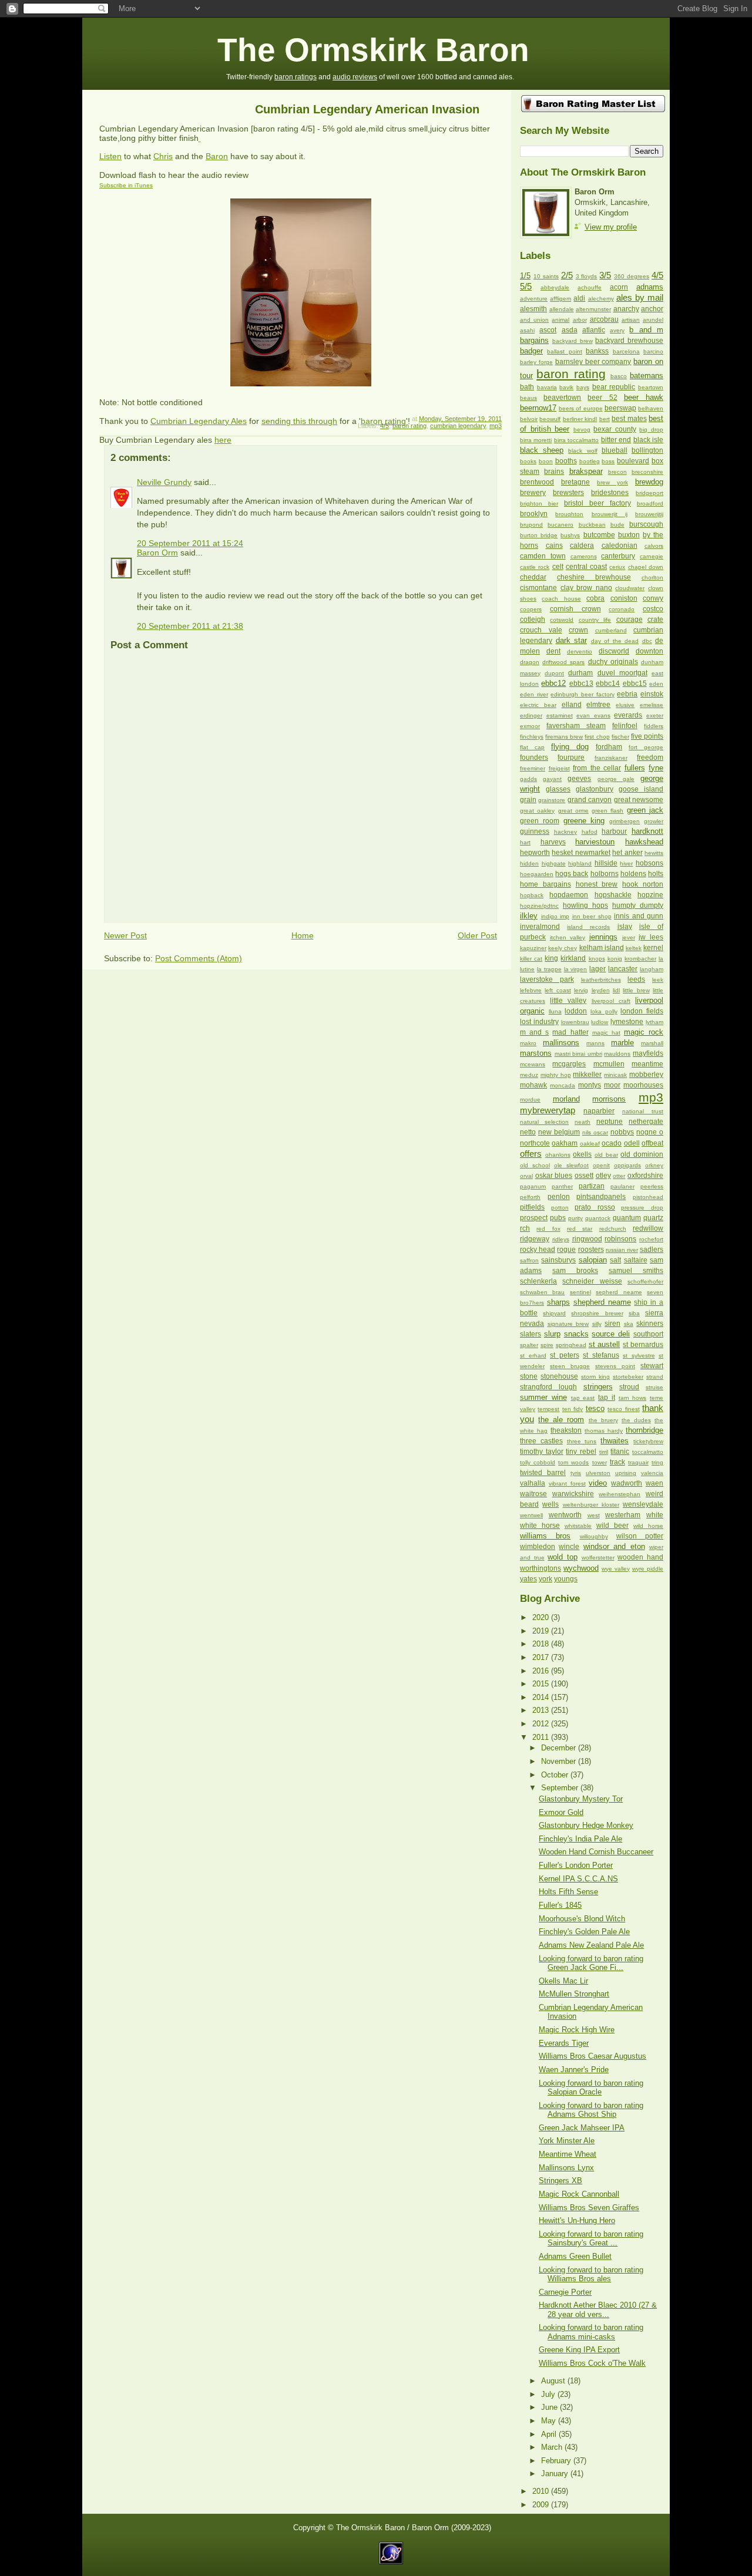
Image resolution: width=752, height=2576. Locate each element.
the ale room (561, 1420)
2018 (542, 1644)
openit (601, 1165)
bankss (597, 351)
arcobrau (604, 319)
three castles (541, 1441)
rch (525, 1228)
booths (566, 461)
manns (595, 1043)
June (550, 2407)
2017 (542, 1657)
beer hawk (644, 397)
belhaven (651, 408)
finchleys (532, 737)
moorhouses (643, 1085)
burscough (646, 524)
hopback (532, 895)
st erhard (533, 1356)
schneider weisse (592, 1281)
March (553, 2447)
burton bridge (539, 535)
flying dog (570, 747)
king (551, 958)
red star (580, 1229)
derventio (580, 651)
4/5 (385, 426)
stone (529, 1376)
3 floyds (587, 276)
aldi (579, 298)
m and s (534, 1032)
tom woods (573, 1462)
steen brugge (570, 1366)
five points (647, 736)
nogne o (650, 1132)
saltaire (636, 1260)
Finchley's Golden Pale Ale (584, 1932)
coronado (622, 609)
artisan (631, 320)
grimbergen (625, 821)
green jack (645, 810)
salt (615, 1260)
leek (658, 980)
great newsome (639, 800)
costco (653, 609)
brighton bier (539, 504)
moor (612, 1085)
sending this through (299, 421)
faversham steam (576, 726)
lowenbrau (575, 1022)
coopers (531, 609)
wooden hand (640, 1557)
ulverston (598, 1473)
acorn (619, 287)
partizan (592, 1186)
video (598, 1483)
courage (630, 619)
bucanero (560, 525)
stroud (629, 1387)
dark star (572, 640)
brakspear (586, 471)
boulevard (633, 461)
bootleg (590, 461)
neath (583, 1122)
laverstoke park (547, 979)
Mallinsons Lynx (566, 2168)
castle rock (535, 567)
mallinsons (561, 1043)
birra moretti (536, 440)
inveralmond (540, 927)
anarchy (626, 309)
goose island (641, 789)
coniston (624, 598)
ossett (584, 1176)
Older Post (477, 935)
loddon (576, 1011)
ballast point (564, 351)
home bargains (545, 884)
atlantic (594, 330)
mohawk (533, 1085)
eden (656, 684)
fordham (609, 747)
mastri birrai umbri (578, 1054)
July (549, 2394)
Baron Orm (157, 553)
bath (527, 387)
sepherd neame (619, 1292)
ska (629, 1324)
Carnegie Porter (565, 2292)
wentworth (565, 1515)
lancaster (623, 969)
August (554, 2381)
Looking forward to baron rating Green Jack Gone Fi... (591, 1963)
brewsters (568, 493)
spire (547, 1345)
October (556, 1775)
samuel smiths (636, 1271)
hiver (626, 863)
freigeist (559, 768)
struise (654, 1387)
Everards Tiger (564, 2043)
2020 (542, 1617)
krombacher (640, 959)
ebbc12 (553, 683)
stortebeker (628, 1377)
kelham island (602, 948)
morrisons (609, 1099)
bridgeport (649, 493)
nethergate (646, 1122)
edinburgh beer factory (582, 694)
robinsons (620, 1239)
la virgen (576, 969)
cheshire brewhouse (594, 577)
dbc (647, 641)
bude (617, 525)
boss (608, 461)
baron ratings (296, 77)
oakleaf (590, 1144)
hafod (590, 832)
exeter (655, 715)
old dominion (642, 1154)
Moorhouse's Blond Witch (582, 1919)
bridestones (610, 493)
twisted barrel (543, 1473)
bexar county (615, 429)
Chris (163, 156)
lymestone (627, 1022)
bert (605, 419)
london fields (642, 1011)
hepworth (535, 853)
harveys (553, 842)
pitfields (532, 1207)
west (594, 1515)
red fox (548, 1229)
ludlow (600, 1022)
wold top (563, 1557)
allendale (562, 309)
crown (578, 630)
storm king (595, 1377)
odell (632, 1143)
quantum (627, 1218)
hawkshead (644, 842)
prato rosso (595, 1207)
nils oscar (595, 1132)
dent (553, 651)
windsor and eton (614, 1546)
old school (535, 1165)
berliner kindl (580, 419)
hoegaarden (537, 874)
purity (575, 1218)
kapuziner (533, 948)
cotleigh (533, 619)
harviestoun (595, 842)
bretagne (575, 482)
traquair (638, 1462)
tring (657, 1462)
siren (612, 1324)
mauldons (617, 1054)
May (550, 2421)
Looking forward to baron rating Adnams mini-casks (591, 2332)
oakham (565, 1143)
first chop (597, 737)
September (561, 1788)
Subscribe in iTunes (126, 185)
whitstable (578, 1526)
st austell (605, 1344)
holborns (605, 874)
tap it (607, 1398)
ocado (612, 1143)
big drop (651, 430)
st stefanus (601, 1355)
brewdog (649, 482)
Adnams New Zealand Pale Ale (591, 1945)
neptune (610, 1122)
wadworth (627, 1483)
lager (597, 969)
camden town (543, 556)
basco (619, 376)
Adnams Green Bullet (575, 2256)
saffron (529, 1260)
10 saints (546, 276)
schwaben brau (542, 1292)
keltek (634, 948)
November (560, 1761)
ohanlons (558, 1155)
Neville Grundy (164, 482)
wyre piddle (648, 1569)
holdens (633, 874)
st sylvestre (639, 1356)
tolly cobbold (538, 1462)
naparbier (599, 1111)
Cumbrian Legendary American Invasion (367, 109)
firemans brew (564, 737)
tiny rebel (581, 1452)
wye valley (616, 1569)
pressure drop (642, 1208)
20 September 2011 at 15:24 (190, 543)
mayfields (648, 1053)
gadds (528, 779)
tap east (583, 1398)
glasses (558, 789)
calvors (654, 546)
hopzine (650, 895)
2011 (542, 1737)
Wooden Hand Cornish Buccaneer (596, 1852)
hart (525, 842)
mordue (530, 1100)
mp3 (496, 426)
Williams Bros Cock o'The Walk (592, 2363)
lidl (616, 990)
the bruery (603, 1420)
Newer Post (125, 935)
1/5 (525, 276)
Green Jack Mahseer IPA (582, 2128)
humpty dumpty (638, 905)
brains (554, 472)
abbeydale (555, 287)
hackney (565, 832)
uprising (626, 1473)
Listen (110, 156)
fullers (635, 768)
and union (534, 320)
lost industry (539, 1022)
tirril (604, 1452)
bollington (647, 450)
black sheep (542, 450)
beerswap (620, 408)
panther (562, 1186)
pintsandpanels (601, 1197)
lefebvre (531, 990)
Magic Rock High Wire (577, 2030)
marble (622, 1043)
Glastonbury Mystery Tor (581, 1799)
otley (603, 1176)
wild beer (612, 1526)
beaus (528, 398)
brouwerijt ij (610, 514)
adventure (534, 299)
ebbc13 (581, 683)
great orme (573, 811)
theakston (566, 1430)
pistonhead (648, 1197)
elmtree (598, 705)
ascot (548, 330)
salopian (593, 1260)
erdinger (531, 715)
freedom (650, 757)
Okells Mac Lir (563, 1981)
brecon (617, 472)
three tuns (582, 1441)
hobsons (649, 863)
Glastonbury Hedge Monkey (586, 1825)
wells (550, 1504)
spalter (529, 1345)
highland (580, 863)
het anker (627, 853)
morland (566, 1099)
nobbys (622, 1132)
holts (656, 874)
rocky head (538, 1250)
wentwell (531, 1515)
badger (531, 351)
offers (531, 1154)
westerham (623, 1515)
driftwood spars (563, 662)
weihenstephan (620, 1494)
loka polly (604, 1011)
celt (558, 567)
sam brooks (575, 1271)
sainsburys (558, 1260)
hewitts (654, 853)
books (528, 461)
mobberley (646, 1075)
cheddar (533, 577)
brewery (533, 493)
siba (634, 1313)
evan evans (593, 715)
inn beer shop (592, 916)
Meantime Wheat (568, 2154)
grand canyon (590, 800)
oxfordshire (645, 1176)
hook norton (643, 884)
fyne (656, 768)
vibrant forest (567, 1484)
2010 (542, 2491)
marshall (652, 1043)
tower (600, 1462)
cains (554, 545)
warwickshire (573, 1494)
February (557, 2461)
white (655, 1515)
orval (526, 1176)
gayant (552, 779)
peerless (652, 1186)
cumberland (611, 630)
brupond (531, 525)
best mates (629, 419)
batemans (647, 376)
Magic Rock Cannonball (579, 2194)
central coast (586, 567)
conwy (653, 598)
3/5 (605, 275)
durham (580, 673)
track (617, 1462)
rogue (566, 1250)
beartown (651, 387)
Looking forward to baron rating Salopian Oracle (591, 2087)
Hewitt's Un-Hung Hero (577, 2220)
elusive (625, 705)
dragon (530, 662)
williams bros (545, 1536)
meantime (647, 1064)
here (223, 440)
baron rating (383, 421)
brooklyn (534, 514)
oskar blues (554, 1176)
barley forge (536, 362)
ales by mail (640, 297)
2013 (542, 1710)
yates (528, 1579)
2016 (542, 1671)
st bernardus (643, 1345)
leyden (601, 990)
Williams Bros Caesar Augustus (592, 2056)
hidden (529, 863)
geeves (579, 779)
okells (582, 1154)
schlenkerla (538, 1281)
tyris (576, 1473)
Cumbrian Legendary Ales (199, 421)
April (550, 2434)
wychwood (581, 1568)
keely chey (563, 948)
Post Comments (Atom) (199, 958)
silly (597, 1324)
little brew (636, 990)
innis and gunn (639, 916)
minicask (615, 1075)
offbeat (652, 1143)
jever (629, 937)
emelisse (652, 705)
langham (652, 969)
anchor (652, 309)
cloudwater (630, 588)
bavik (566, 387)
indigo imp (555, 916)
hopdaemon (569, 895)
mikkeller (587, 1075)
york (545, 1579)
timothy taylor (542, 1452)
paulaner (622, 1186)
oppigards (627, 1165)
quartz (653, 1218)
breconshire (647, 472)
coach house (561, 599)
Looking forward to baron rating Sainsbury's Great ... (591, 2238)
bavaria (547, 387)
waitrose (533, 1494)
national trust (643, 1111)
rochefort (651, 1239)
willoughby (594, 1536)
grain (528, 800)
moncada (563, 1085)
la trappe (549, 969)
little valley (568, 1001)
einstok (652, 694)
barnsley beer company (593, 362)
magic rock (644, 1032)
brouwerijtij (649, 514)
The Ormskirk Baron (373, 50)
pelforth (530, 1197)
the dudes (636, 1420)
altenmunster (593, 309)
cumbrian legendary (458, 426)
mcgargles (569, 1064)
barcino (653, 351)
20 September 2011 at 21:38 (190, 626)
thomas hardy (604, 1431)
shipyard (554, 1313)
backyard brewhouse (629, 341)
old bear (606, 1155)
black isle (648, 440)
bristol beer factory (597, 503)
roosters (591, 1250)
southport (648, 1334)
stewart (652, 1366)
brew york (612, 482)
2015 (542, 1684)
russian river (622, 1250)
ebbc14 (608, 683)
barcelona (626, 351)
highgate (554, 863)
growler (654, 821)
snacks (576, 1334)
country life (595, 620)
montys (590, 1085)
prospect (534, 1218)
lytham (654, 1022)
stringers (598, 1387)
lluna (555, 1011)
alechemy (601, 299)
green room (540, 821)
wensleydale (643, 1504)
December (560, 1748)
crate (655, 619)
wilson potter (640, 1536)
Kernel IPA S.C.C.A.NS (578, 1879)
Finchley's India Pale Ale (580, 1839)
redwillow (648, 1228)
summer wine (543, 1397)
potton (560, 1208)
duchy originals (613, 662)
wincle (569, 1547)
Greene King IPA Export (579, 2350)
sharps (558, 1302)
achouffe (590, 287)
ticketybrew (648, 1441)
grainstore (552, 800)
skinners (650, 1324)
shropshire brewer (597, 1313)
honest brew (597, 884)
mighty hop (556, 1075)
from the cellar (597, 768)
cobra (595, 598)
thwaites (615, 1441)
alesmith (533, 309)
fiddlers (654, 726)
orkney (654, 1165)
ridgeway (535, 1239)
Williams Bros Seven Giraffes (589, 2208)
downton (649, 651)
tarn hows (633, 1398)
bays (583, 387)
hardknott (647, 831)
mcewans (533, 1064)
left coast (558, 990)
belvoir (529, 419)
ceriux (617, 567)
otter (619, 1176)
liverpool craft (611, 1001)
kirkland (573, 958)
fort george (646, 747)
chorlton (652, 578)
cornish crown (575, 609)
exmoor (530, 726)
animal (560, 320)
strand (655, 1377)
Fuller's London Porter (576, 1865)
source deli (611, 1334)
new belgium (559, 1132)
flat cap (532, 747)
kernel (653, 948)
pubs (558, 1218)
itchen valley (568, 937)
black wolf (583, 451)
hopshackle (613, 895)
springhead (571, 1345)
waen (654, 1483)
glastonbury (595, 789)
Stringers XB (560, 2181)
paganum (533, 1186)
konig (615, 959)
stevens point (615, 1366)
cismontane (538, 588)
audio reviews (355, 77)
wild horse (648, 1526)
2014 (542, 1697)
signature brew (568, 1324)
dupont (554, 673)
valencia (652, 1473)
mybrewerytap (548, 1110)
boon (546, 461)
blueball (615, 450)
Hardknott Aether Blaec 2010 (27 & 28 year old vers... (598, 2309)
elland (572, 705)
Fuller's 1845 (560, 1905)
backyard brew (573, 341)
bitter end (616, 440)
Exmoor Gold (561, 1812)
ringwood (587, 1239)
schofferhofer (645, 1282)
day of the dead (615, 641)
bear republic (614, 387)
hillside (606, 863)
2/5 (567, 275)
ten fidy (573, 1409)
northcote (535, 1143)
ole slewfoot (571, 1165)
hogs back (572, 874)
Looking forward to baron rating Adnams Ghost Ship (591, 2110)
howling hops (585, 905)
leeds (636, 979)
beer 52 (602, 398)
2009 (542, 2505)
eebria (627, 694)
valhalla (533, 1483)
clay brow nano (586, 588)
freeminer (533, 768)
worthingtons (540, 1568)
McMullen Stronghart (574, 1994)
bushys (570, 535)
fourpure (571, 757)
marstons (536, 1053)
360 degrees (632, 276)
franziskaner (611, 758)
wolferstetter (598, 1558)
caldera (582, 545)
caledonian (620, 545)
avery (617, 330)
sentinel (580, 1292)
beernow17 (538, 408)
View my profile (611, 227)
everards (628, 715)
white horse (540, 1526)
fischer (620, 737)
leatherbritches (601, 980)
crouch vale (541, 630)
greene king (584, 821)
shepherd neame (602, 1302)
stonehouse (559, 1376)
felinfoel (625, 726)
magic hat (606, 1033)
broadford (650, 504)
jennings (603, 937)
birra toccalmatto (576, 440)
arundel (653, 320)
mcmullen (609, 1064)
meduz (529, 1075)
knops (597, 959)
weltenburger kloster (591, 1505)
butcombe (599, 535)
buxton (629, 535)
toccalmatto (648, 1452)
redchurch (613, 1229)
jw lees (651, 937)
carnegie (652, 556)
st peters (565, 1355)
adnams (650, 287)
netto (528, 1132)
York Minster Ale (567, 2141)
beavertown (562, 398)
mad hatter (570, 1032)
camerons (584, 556)
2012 (542, 1724)
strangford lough (548, 1387)
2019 (542, 1631)
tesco (595, 1408)
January (556, 2474)
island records (588, 927)
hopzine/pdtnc (539, 906)
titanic (620, 1452)
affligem (560, 299)
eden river (534, 694)
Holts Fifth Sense (568, 1892)
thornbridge (644, 1430)
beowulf (550, 419)
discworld (614, 651)
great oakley (537, 811)
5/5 (526, 286)
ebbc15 (635, 683)
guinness (535, 831)
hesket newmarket (581, 853)
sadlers (652, 1250)
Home (303, 935)
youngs (566, 1579)
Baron (217, 156)
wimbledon (538, 1547)
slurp (552, 1334)
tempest (548, 1409)
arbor (580, 320)
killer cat (531, 959)
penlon (559, 1197)
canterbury (618, 556)
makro (528, 1043)
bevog (582, 430)
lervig (581, 990)
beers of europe (580, 408)
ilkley (529, 916)
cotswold (562, 620)
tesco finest (623, 1409)
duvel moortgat (622, 673)
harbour (614, 831)
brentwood (537, 482)
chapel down (646, 567)
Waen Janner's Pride (574, 2070)
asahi (527, 330)
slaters (531, 1334)
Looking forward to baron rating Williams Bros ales (591, 2274)
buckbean (592, 525)
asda (570, 330)
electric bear (538, 705)
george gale (616, 779)
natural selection (544, 1122)
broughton (569, 514)
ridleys (561, 1239)
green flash (607, 811)
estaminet (560, 715)
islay (625, 927)
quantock (598, 1218)
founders (534, 757)
